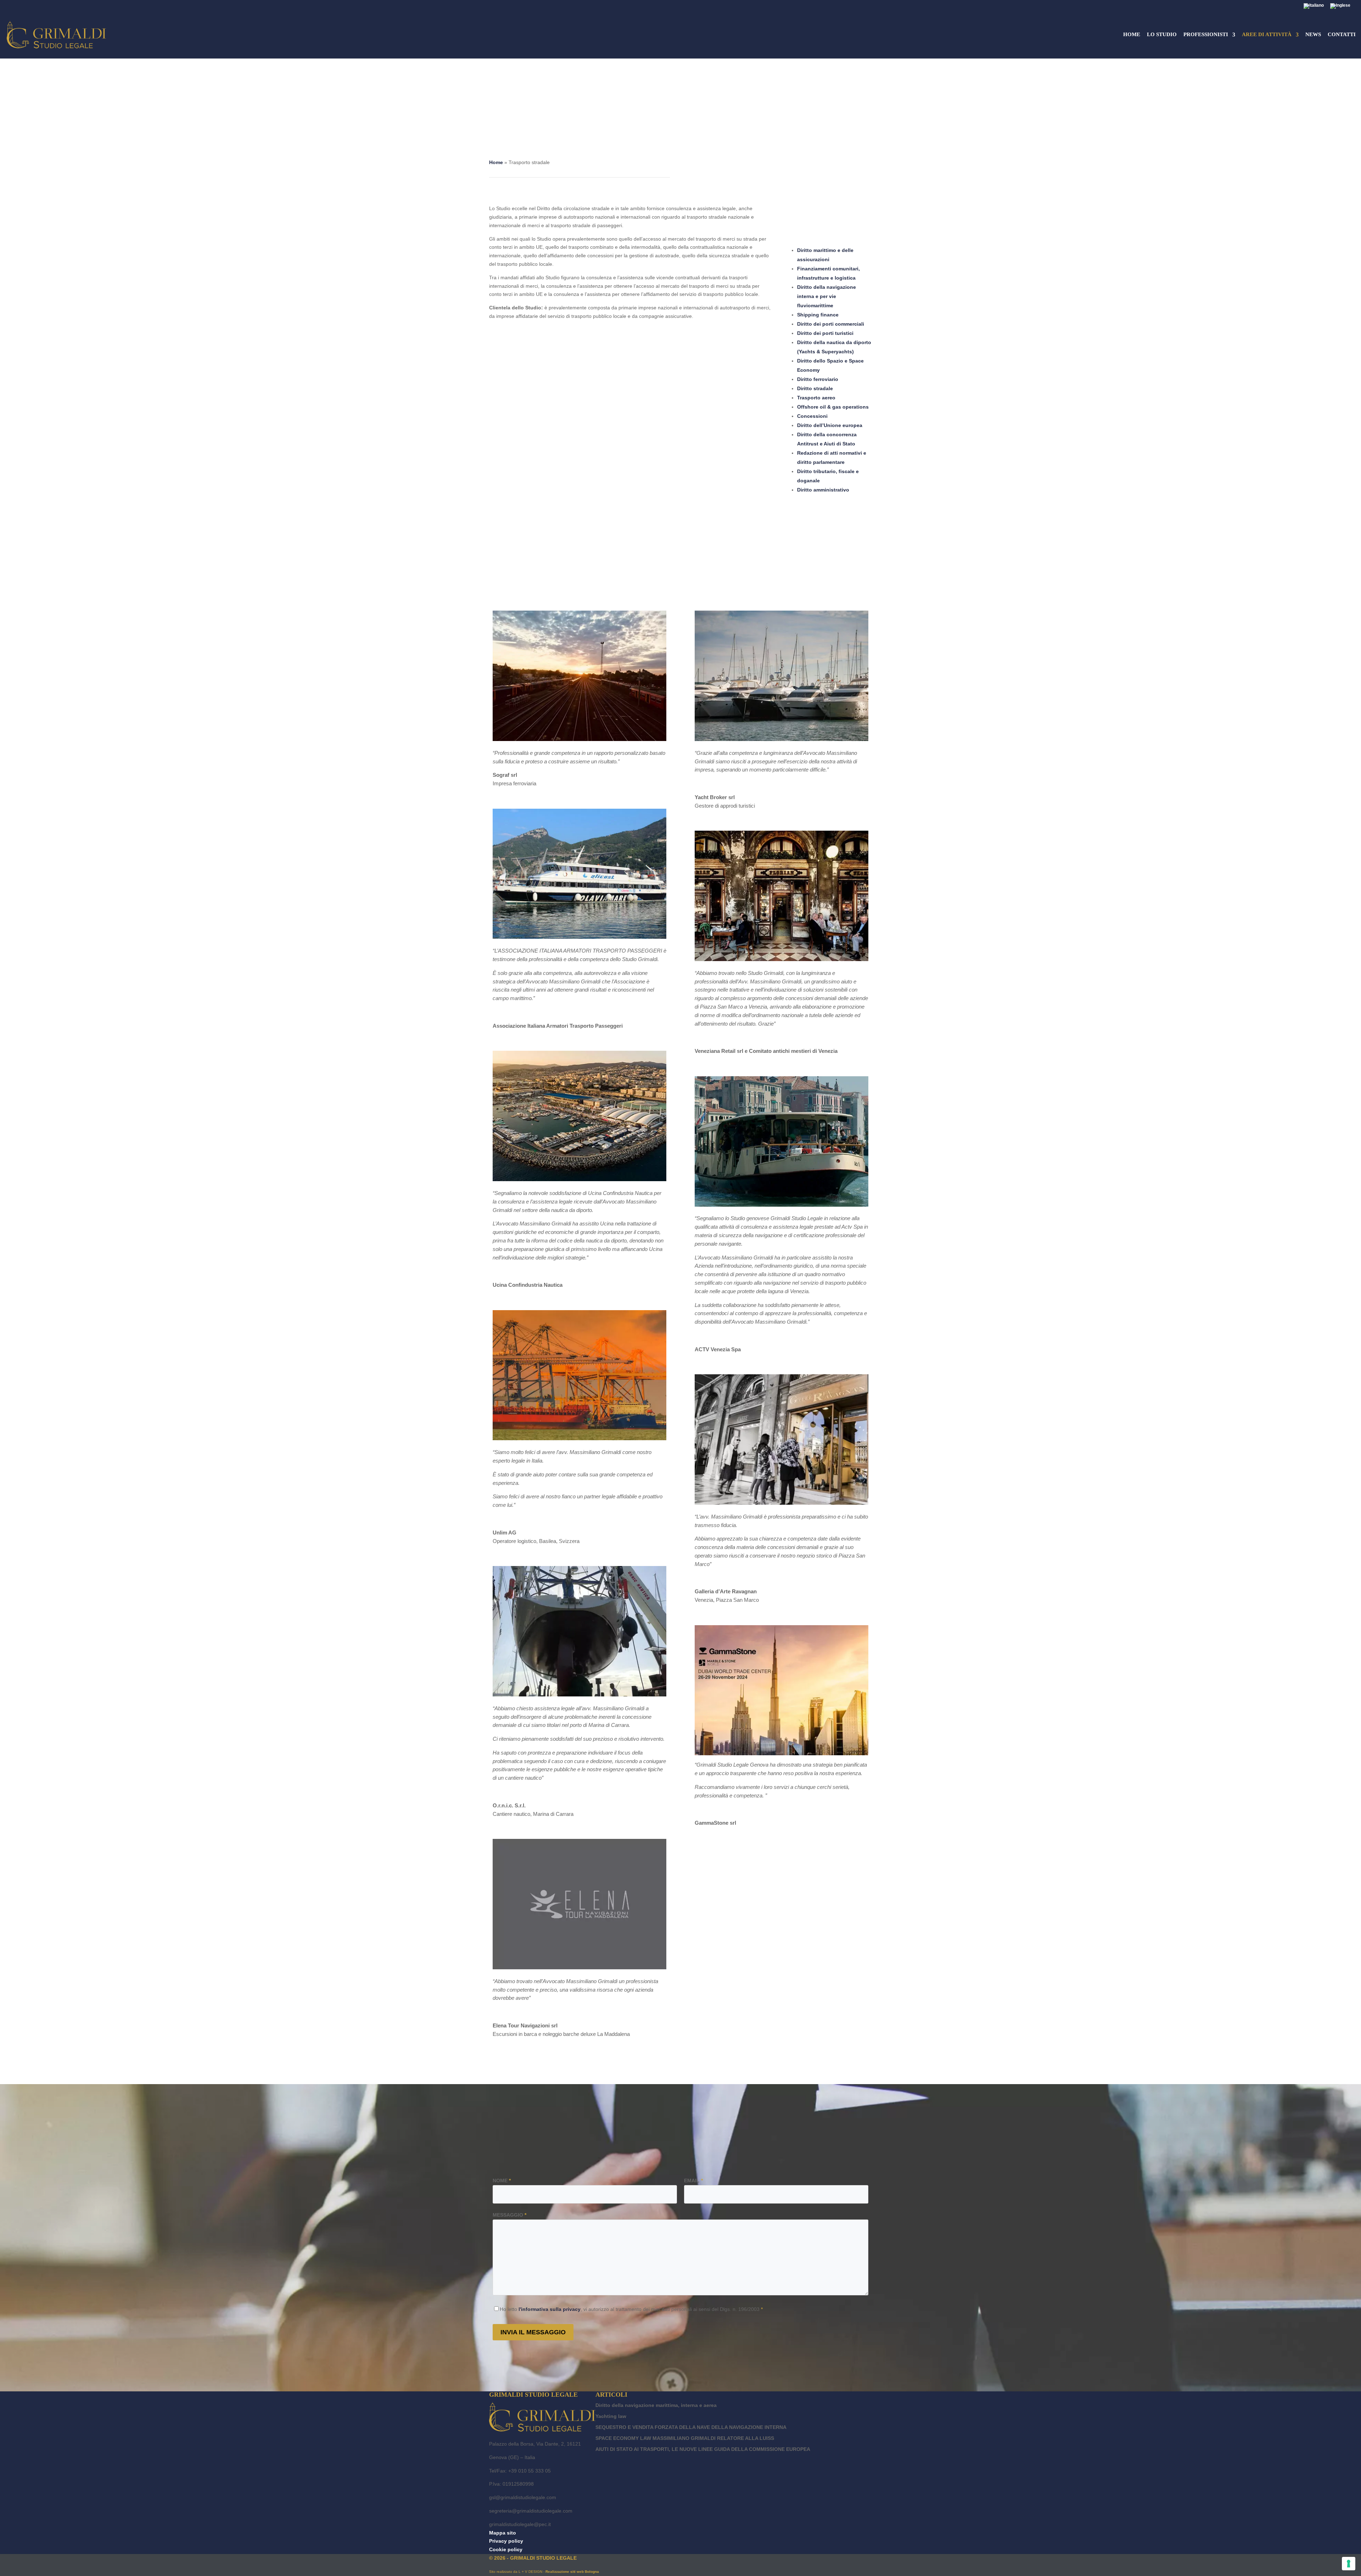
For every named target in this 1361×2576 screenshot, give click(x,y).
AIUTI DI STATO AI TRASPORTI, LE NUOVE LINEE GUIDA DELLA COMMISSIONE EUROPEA (703, 2449)
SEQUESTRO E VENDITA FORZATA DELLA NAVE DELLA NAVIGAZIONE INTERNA (691, 2427)
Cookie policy (506, 2549)
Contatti (1342, 35)
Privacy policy (506, 2541)
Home (1132, 35)
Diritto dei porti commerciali (831, 324)
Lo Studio (1162, 35)
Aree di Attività (1267, 35)
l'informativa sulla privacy (550, 2309)
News (1313, 35)
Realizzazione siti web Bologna (572, 2572)
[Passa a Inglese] (1340, 8)
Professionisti (1206, 35)
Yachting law (611, 2416)
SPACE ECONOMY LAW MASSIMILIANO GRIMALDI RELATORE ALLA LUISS (685, 2438)
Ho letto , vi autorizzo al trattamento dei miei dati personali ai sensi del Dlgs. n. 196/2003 (631, 2309)
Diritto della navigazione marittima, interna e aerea (656, 2405)
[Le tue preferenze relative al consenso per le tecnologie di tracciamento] (1349, 2564)
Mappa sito (503, 2533)
